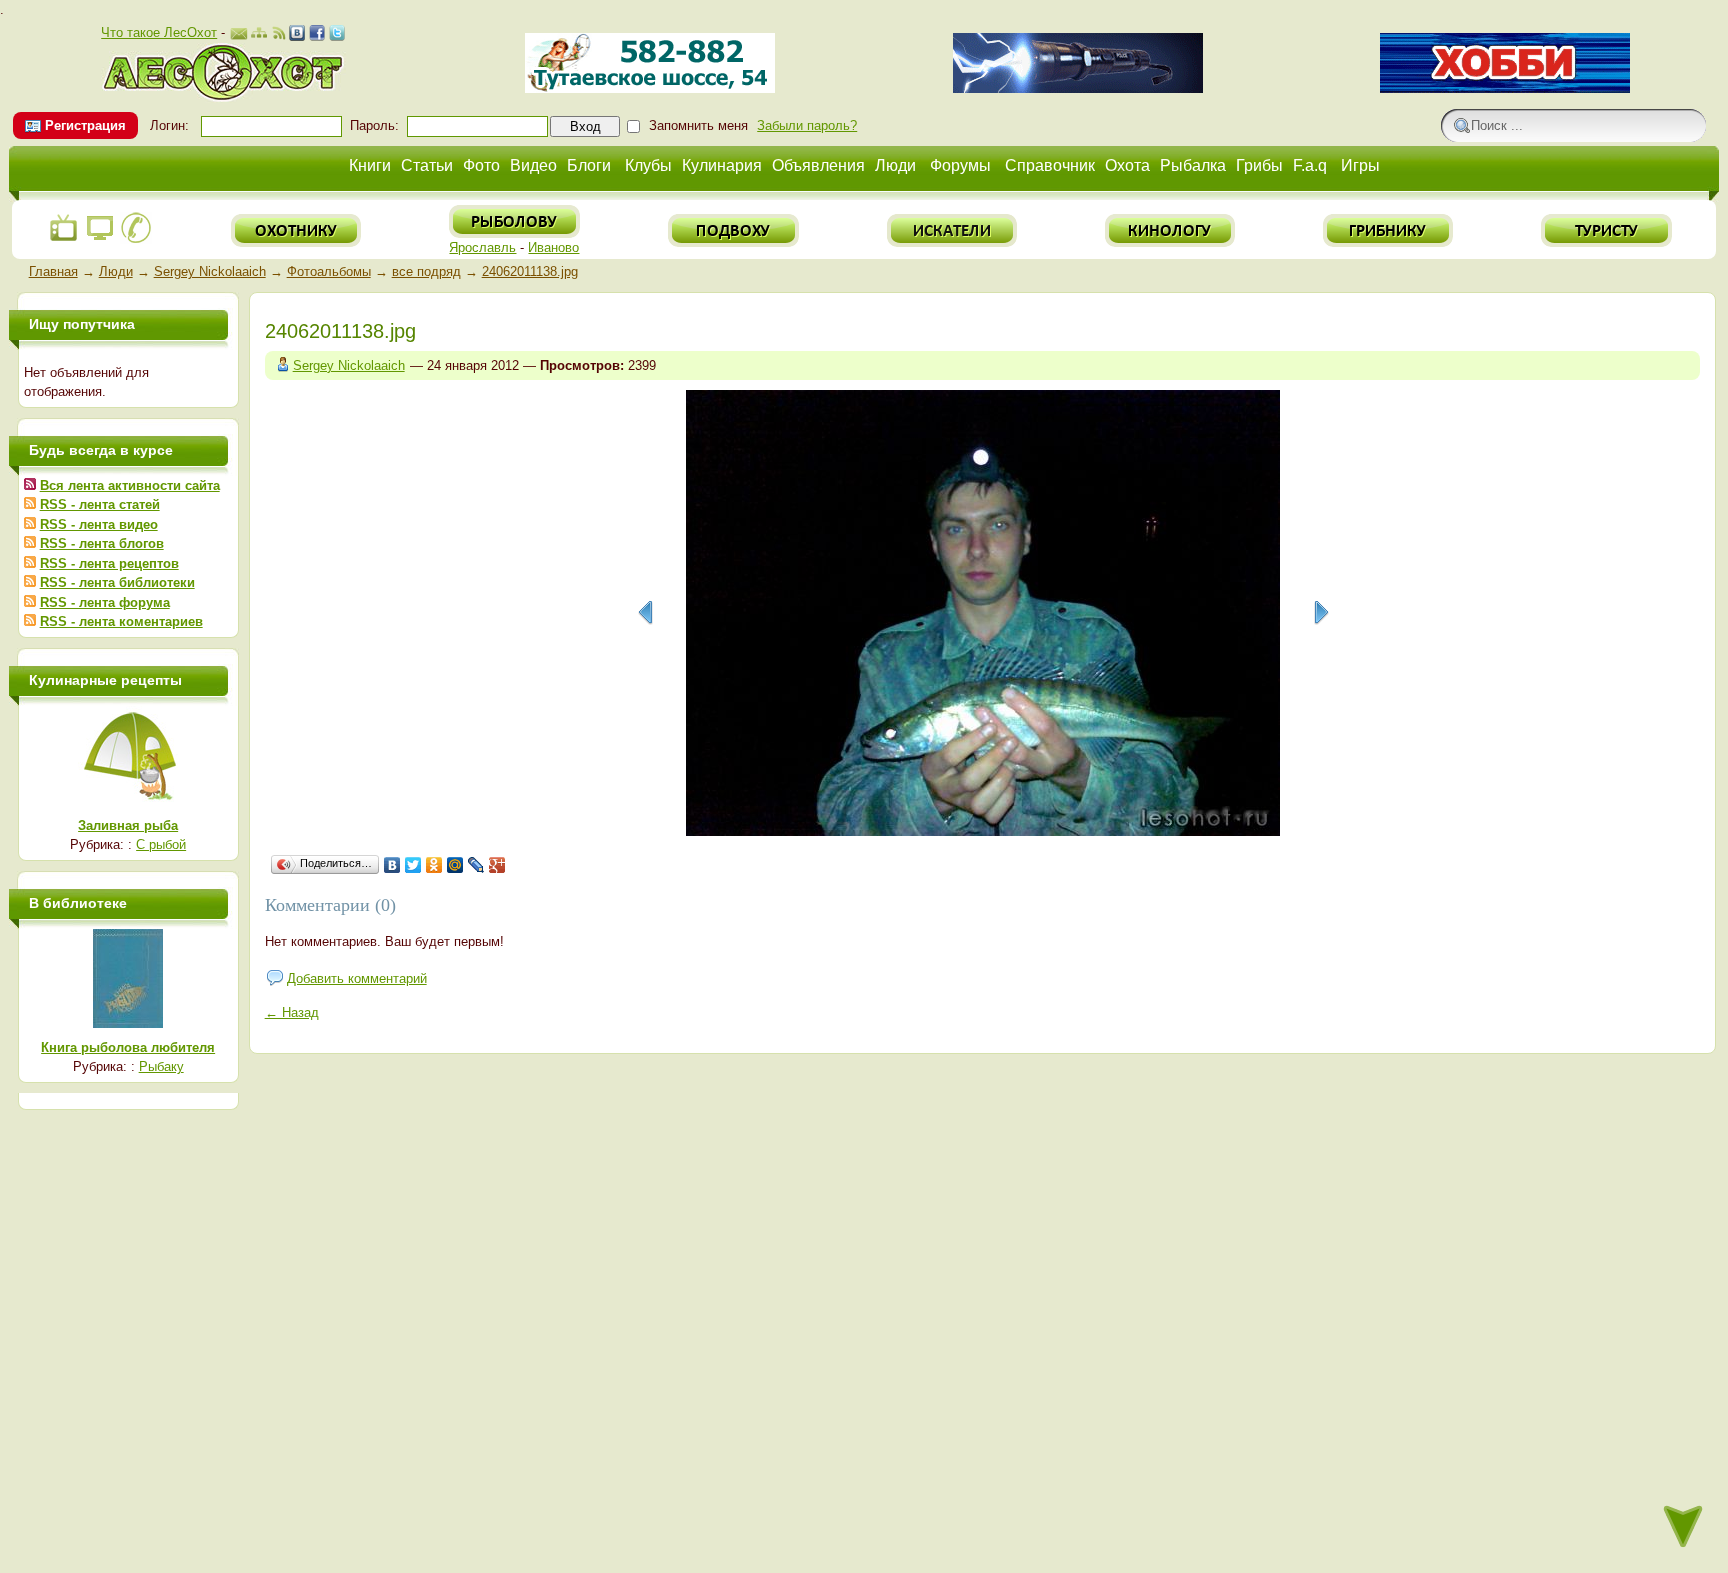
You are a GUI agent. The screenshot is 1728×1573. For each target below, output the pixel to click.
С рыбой (161, 844)
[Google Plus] (497, 865)
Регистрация (85, 125)
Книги (370, 165)
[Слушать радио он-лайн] (64, 239)
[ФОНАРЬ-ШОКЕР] (1078, 88)
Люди (895, 165)
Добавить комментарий (357, 978)
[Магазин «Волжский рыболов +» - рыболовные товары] (650, 88)
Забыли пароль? (807, 125)
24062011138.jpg (530, 271)
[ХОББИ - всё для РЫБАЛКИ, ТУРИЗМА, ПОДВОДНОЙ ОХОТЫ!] (1505, 88)
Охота (1127, 165)
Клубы (648, 165)
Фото (481, 165)
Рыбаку (161, 1066)
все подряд (426, 271)
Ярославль (482, 247)
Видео (533, 165)
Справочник (1050, 165)
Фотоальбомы (329, 271)
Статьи (427, 165)
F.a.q (1310, 165)
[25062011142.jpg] (645, 613)
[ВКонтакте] (392, 865)
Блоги (589, 165)
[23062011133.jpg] (1321, 613)
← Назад (292, 1012)
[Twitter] (413, 865)
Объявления (818, 165)
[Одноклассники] (434, 865)
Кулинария (722, 165)
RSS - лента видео (99, 524)
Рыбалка (1193, 165)
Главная (53, 271)
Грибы (1259, 165)
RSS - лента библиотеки (117, 582)
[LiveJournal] (476, 865)
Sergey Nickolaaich (210, 271)
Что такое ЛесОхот (159, 32)
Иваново (553, 247)
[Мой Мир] (455, 865)
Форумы (960, 165)
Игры (1360, 165)
